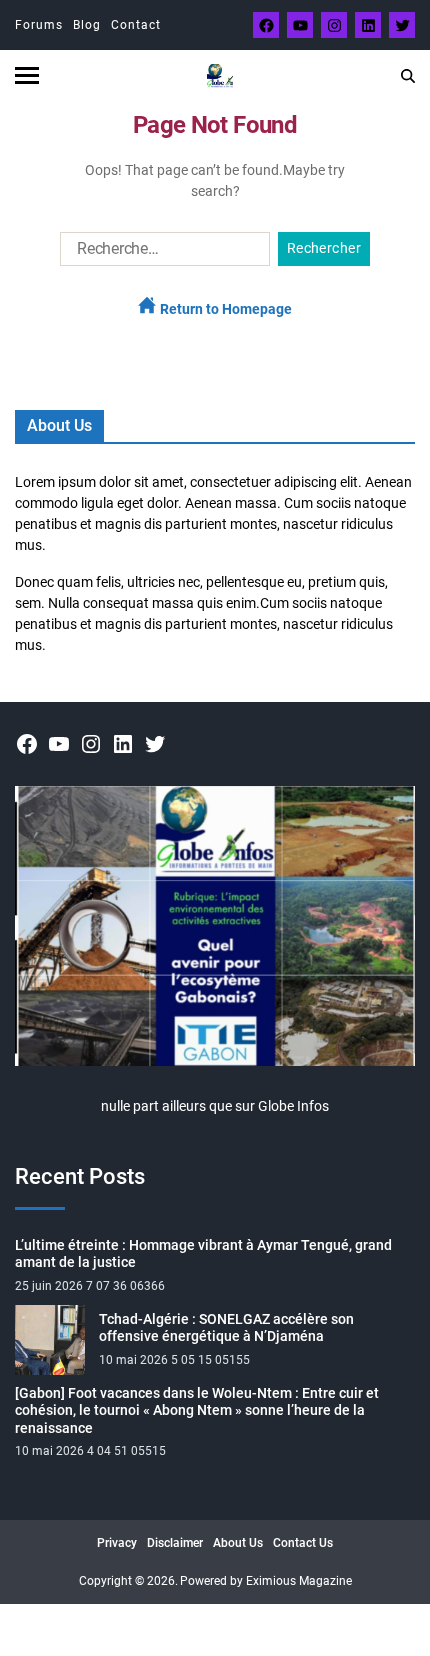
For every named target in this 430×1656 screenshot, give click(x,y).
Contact (136, 25)
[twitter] (402, 25)
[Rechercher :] (161, 253)
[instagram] (334, 25)
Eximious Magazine (299, 1581)
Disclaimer (175, 1543)
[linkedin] (368, 25)
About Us (238, 1543)
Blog (87, 25)
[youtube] (300, 25)
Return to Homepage (224, 309)
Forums (39, 25)
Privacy (117, 1543)
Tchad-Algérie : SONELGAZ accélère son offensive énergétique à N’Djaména (226, 1328)
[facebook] (266, 25)
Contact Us (303, 1543)
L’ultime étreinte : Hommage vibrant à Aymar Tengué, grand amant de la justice (203, 1254)
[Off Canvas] (27, 75)
